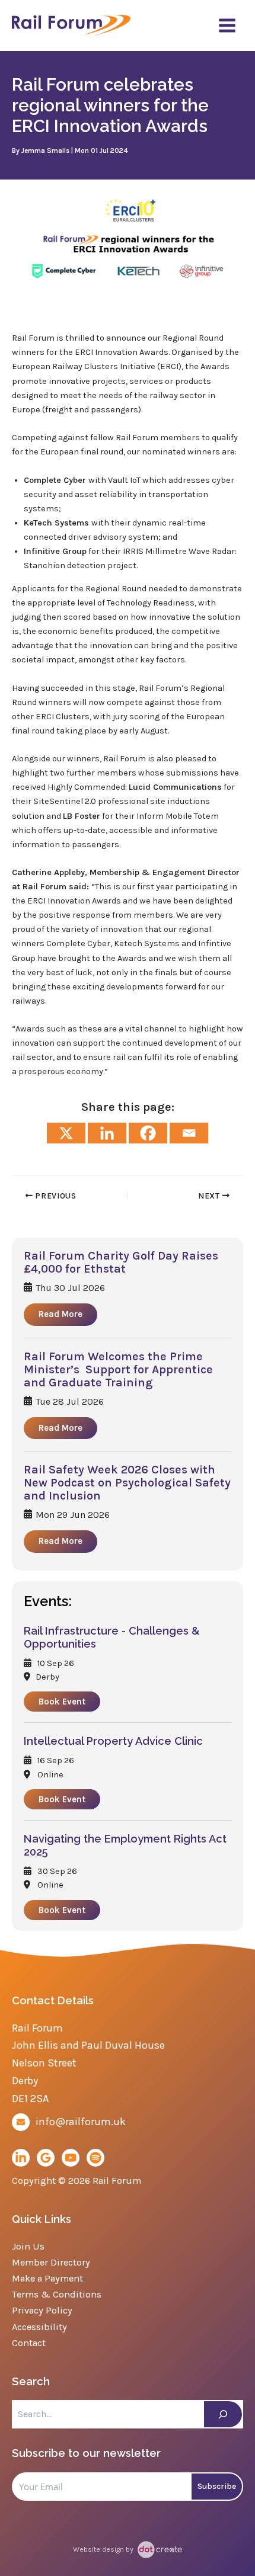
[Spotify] (95, 2158)
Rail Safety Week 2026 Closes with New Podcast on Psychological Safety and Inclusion (127, 1483)
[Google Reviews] (46, 2158)
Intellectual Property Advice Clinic (113, 1741)
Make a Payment (47, 2278)
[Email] (189, 1133)
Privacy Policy (42, 2310)
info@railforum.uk (81, 2122)
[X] (66, 1133)
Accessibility (39, 2327)
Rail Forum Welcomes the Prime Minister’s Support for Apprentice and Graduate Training (118, 1370)
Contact (29, 2343)
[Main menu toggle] (227, 25)
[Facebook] (148, 1133)
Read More (60, 1314)
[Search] (223, 2414)
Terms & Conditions (57, 2294)
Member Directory (51, 2262)
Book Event (62, 1702)
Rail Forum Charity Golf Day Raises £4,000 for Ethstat (121, 1263)
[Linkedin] (107, 1133)
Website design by (104, 2549)
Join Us (28, 2246)
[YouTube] (71, 2158)
